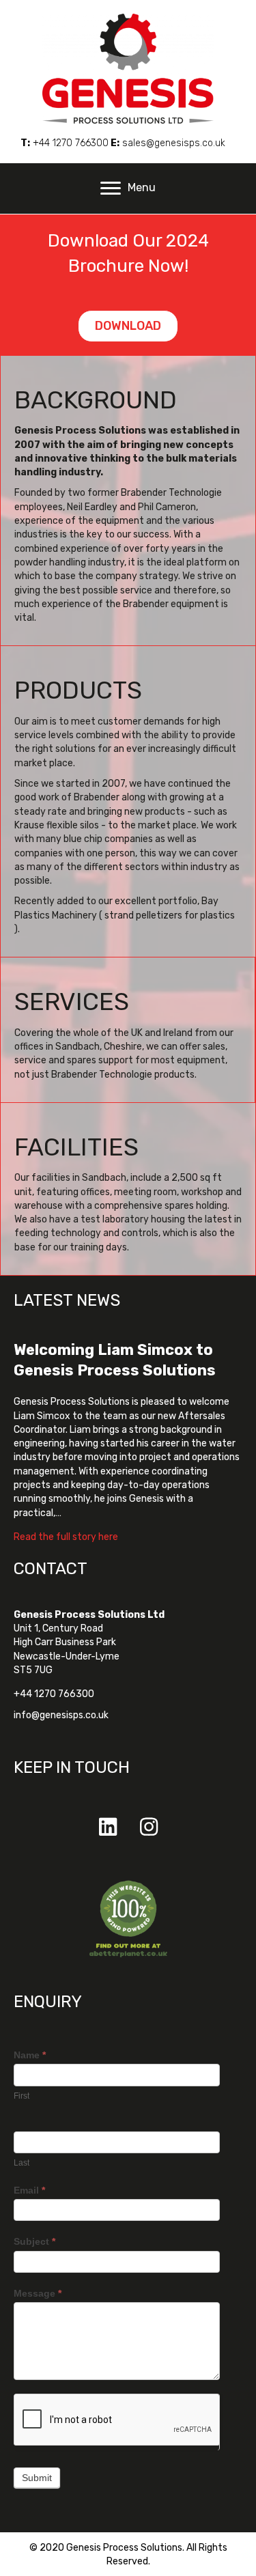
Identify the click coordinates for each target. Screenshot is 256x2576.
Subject (34, 2241)
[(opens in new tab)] (128, 1919)
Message (38, 2293)
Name (30, 2055)
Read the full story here (66, 1537)
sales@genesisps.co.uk (174, 143)
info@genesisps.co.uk (61, 1715)
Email (29, 2190)
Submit (37, 2478)
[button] (108, 1827)
